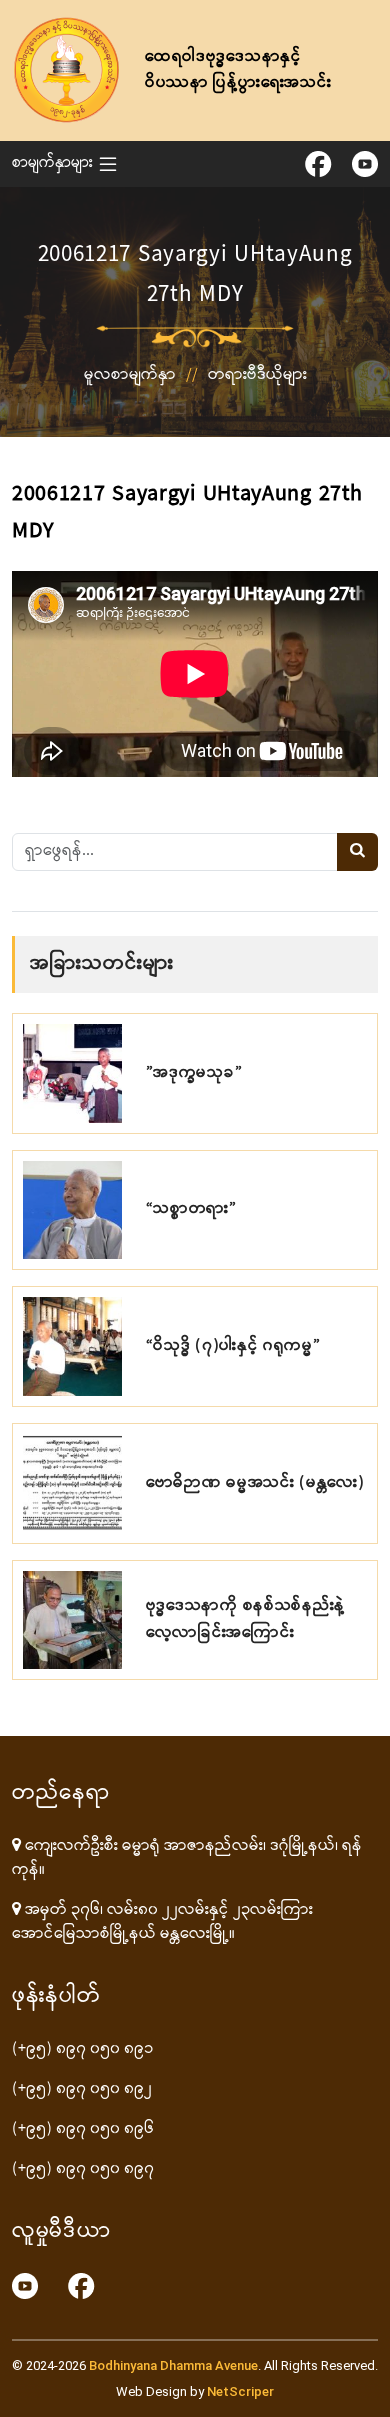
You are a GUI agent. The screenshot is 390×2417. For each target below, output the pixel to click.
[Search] (357, 852)
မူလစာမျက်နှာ (130, 375)
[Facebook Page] (81, 2286)
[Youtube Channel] (25, 2286)
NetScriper (240, 2391)
